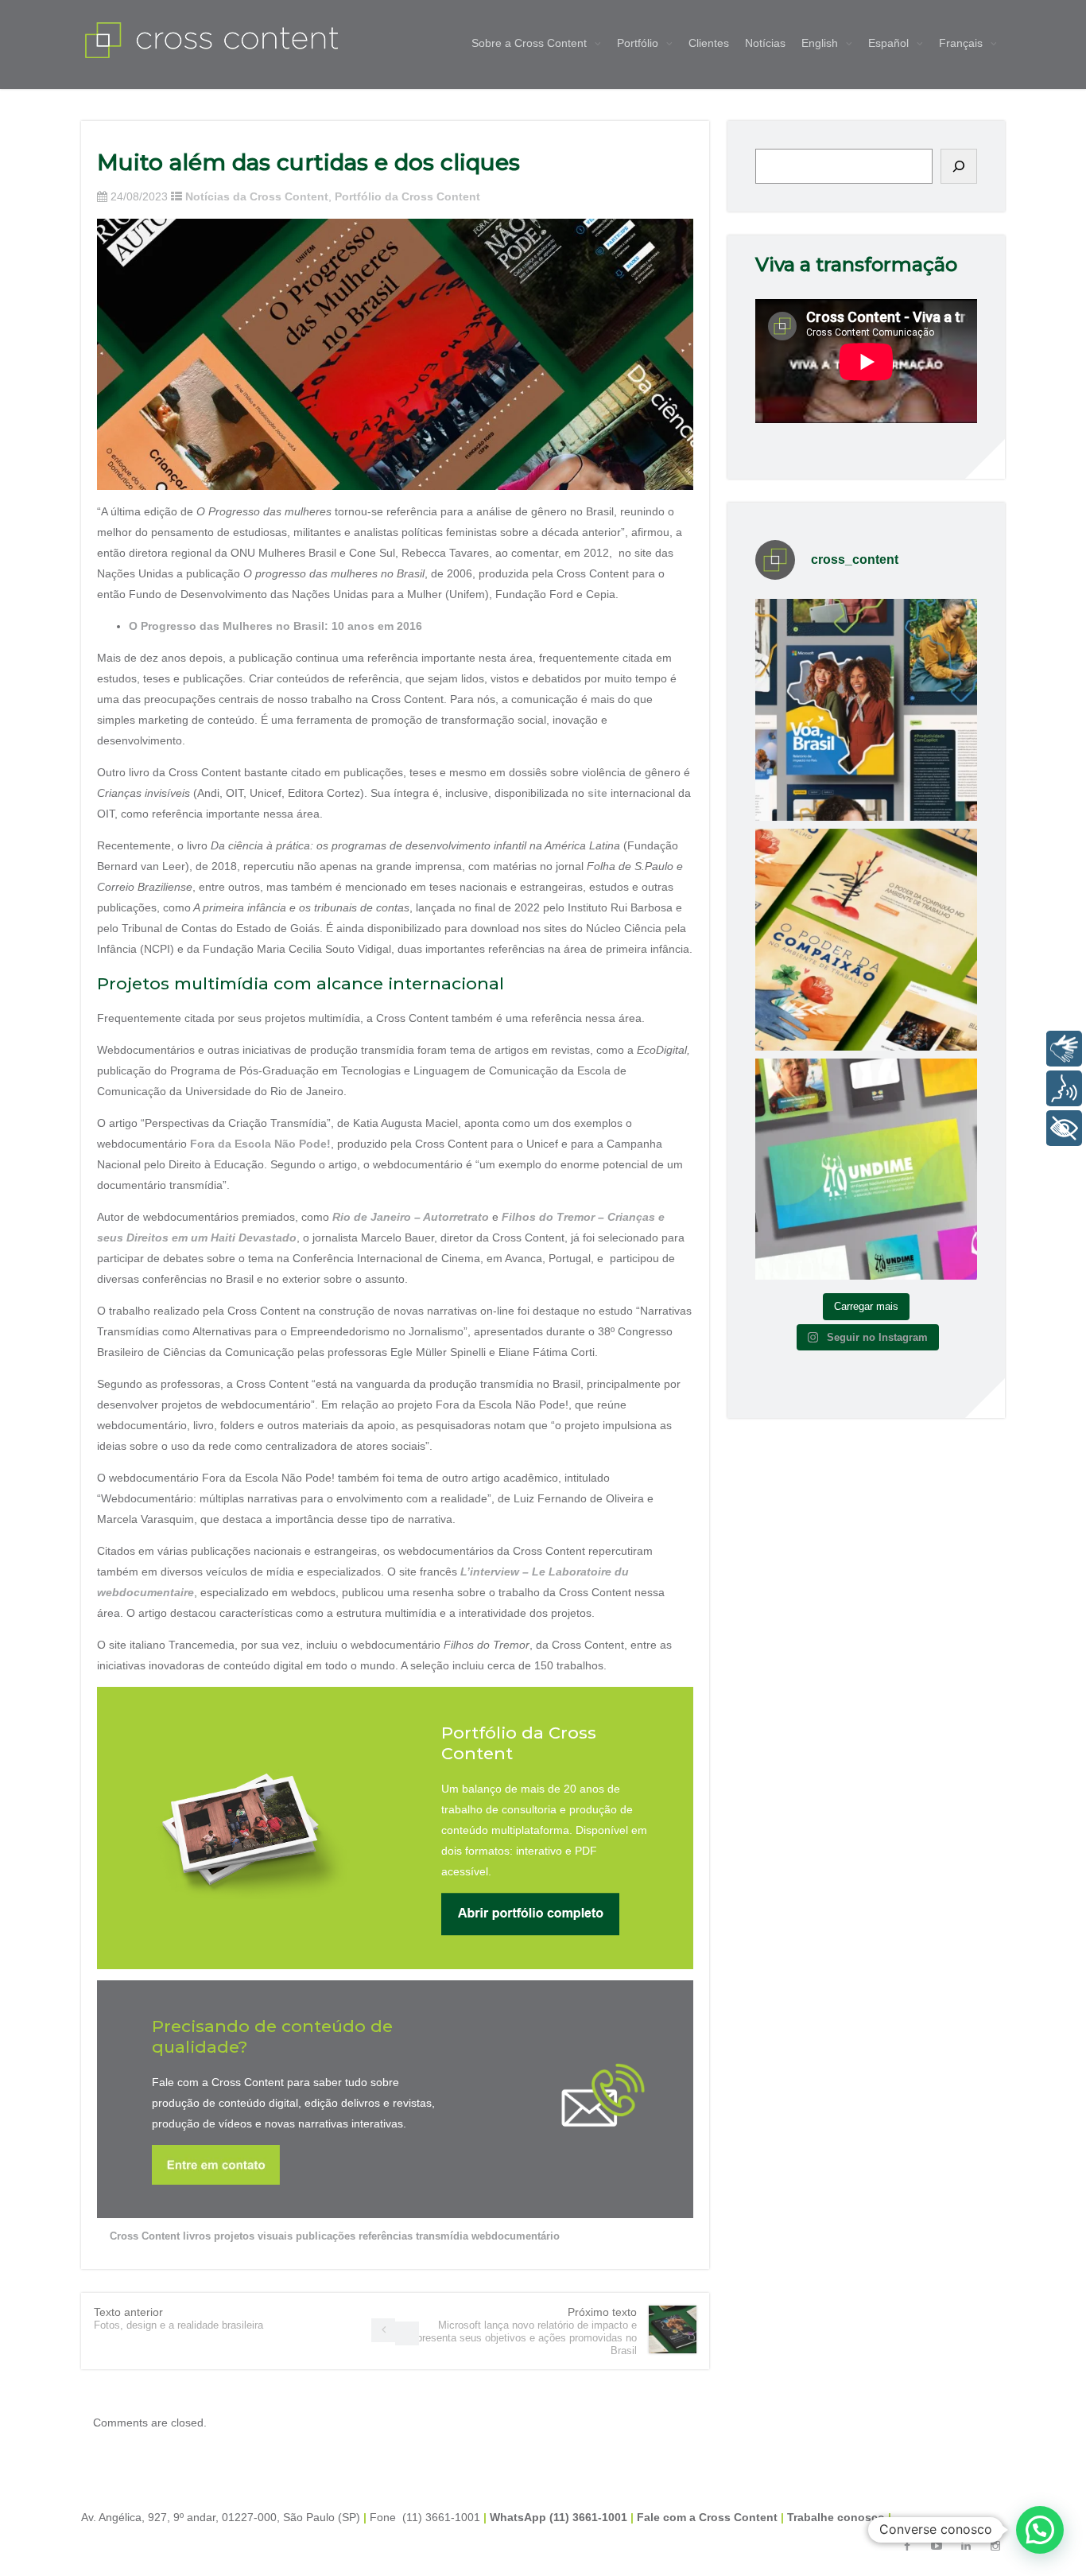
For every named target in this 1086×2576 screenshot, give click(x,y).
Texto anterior (178, 2318)
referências (386, 2236)
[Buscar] (959, 166)
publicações (326, 2236)
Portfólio (638, 43)
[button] (1040, 2530)
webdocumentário (516, 2236)
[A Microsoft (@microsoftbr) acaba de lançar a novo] (866, 710)
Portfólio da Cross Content (407, 196)
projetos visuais (253, 2236)
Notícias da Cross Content (257, 196)
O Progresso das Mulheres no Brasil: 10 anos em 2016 (275, 626)
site (597, 793)
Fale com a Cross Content (707, 2517)
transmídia (442, 2236)
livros (197, 2236)
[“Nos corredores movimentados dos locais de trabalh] (866, 940)
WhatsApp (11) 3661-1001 (559, 2517)
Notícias (765, 43)
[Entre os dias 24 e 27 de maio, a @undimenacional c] (866, 1169)
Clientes (709, 43)
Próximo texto (524, 2331)
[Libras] (1064, 1049)
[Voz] (1064, 1088)
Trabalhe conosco (836, 2517)
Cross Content (145, 2236)
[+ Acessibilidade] (1064, 1128)
